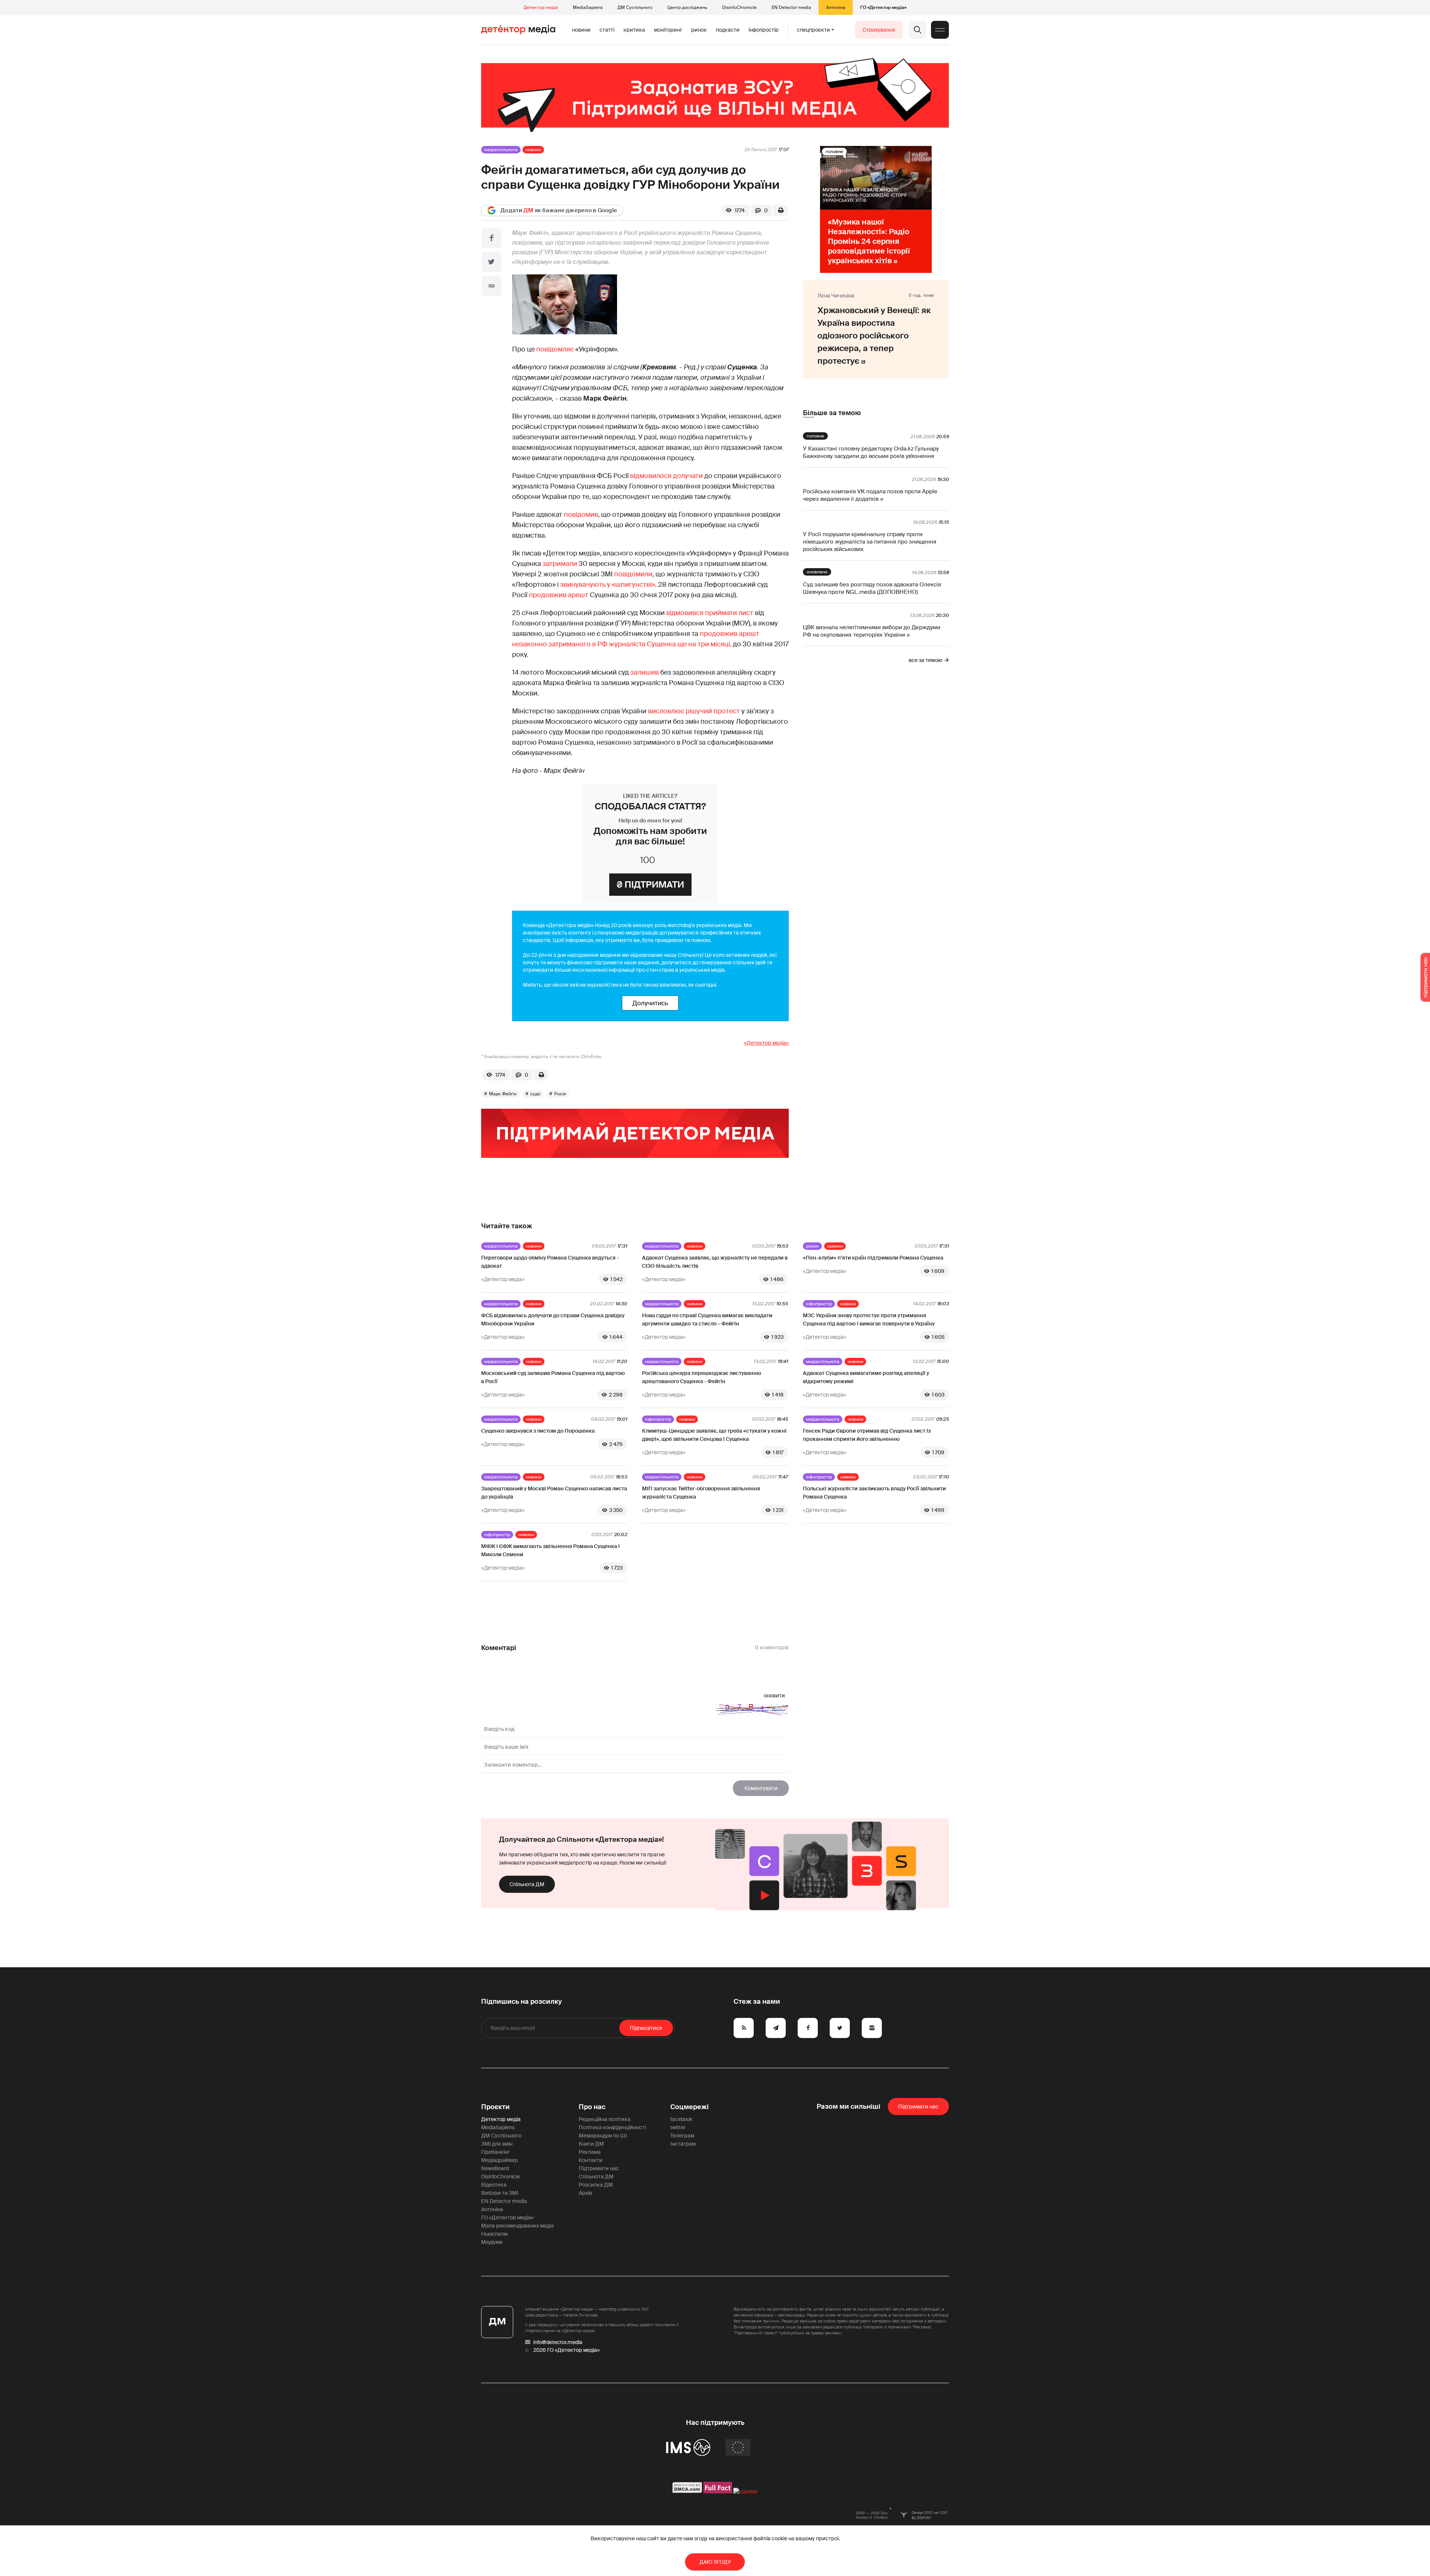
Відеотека (494, 2185)
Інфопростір (764, 30)
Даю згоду (715, 2562)
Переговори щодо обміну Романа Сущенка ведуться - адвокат (550, 1262)
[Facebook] (492, 238)
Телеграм (682, 2136)
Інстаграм (683, 2144)
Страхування (879, 30)
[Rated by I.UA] (746, 2491)
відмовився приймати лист (710, 613)
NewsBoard (495, 2168)
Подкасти (728, 30)
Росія (560, 1094)
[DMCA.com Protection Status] (687, 2491)
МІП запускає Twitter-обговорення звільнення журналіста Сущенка (701, 1493)
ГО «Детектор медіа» (883, 7)
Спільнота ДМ (527, 1884)
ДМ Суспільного (635, 7)
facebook (681, 2119)
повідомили (633, 574)
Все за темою (925, 660)
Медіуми (492, 2242)
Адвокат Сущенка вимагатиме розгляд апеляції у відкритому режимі (866, 1377)
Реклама (590, 2152)
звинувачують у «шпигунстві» (608, 585)
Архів (585, 2193)
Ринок (699, 30)
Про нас (592, 2107)
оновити (774, 1695)
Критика (634, 30)
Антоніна (836, 7)
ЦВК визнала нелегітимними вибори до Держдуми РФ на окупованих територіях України (872, 631)
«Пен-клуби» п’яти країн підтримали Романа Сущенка (873, 1258)
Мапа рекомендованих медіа (517, 2226)
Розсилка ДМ (596, 2185)
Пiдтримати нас (918, 2107)
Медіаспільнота (501, 150)
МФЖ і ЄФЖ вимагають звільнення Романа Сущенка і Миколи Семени (550, 1550)
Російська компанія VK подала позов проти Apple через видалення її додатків (870, 495)
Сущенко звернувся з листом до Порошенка (538, 1431)
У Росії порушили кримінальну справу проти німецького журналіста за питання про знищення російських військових (870, 542)
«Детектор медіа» (766, 1043)
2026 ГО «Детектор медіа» (566, 2350)
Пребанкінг (495, 2152)
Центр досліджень (687, 7)
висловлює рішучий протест (695, 711)
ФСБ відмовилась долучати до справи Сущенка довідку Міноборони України (553, 1319)
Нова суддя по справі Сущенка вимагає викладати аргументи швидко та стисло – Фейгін (707, 1319)
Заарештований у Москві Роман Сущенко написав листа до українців (554, 1493)
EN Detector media (791, 7)
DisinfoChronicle (739, 7)
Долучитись (650, 1003)
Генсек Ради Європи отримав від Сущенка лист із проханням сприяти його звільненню (867, 1435)
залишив (645, 672)
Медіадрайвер (500, 2160)
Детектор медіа (541, 7)
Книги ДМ (591, 2144)
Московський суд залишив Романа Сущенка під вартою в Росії (553, 1377)
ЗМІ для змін (497, 2144)
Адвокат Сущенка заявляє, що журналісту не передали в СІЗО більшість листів (715, 1262)
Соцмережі (689, 2107)
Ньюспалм (494, 2234)
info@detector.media (558, 2342)
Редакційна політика (605, 2119)
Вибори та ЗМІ (500, 2193)
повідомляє (555, 349)
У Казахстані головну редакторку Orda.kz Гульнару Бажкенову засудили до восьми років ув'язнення (871, 452)
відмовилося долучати (666, 476)
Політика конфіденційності (612, 2127)
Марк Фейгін (503, 1094)
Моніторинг (668, 30)
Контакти (591, 2160)
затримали (560, 564)
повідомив (581, 515)
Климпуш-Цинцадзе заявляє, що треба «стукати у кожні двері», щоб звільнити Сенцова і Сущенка (714, 1435)
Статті (607, 30)
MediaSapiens (588, 7)
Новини (581, 30)
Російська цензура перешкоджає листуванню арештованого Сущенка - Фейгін (702, 1377)
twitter (678, 2127)
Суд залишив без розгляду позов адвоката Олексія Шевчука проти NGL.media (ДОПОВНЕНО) (872, 588)
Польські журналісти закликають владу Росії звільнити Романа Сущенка (874, 1493)
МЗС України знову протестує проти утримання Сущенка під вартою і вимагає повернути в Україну (869, 1319)
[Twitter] (492, 262)
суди (535, 1094)
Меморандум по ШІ (603, 2136)
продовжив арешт (559, 595)
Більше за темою (832, 413)
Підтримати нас (599, 2168)
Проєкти (495, 2107)
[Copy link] (492, 286)
